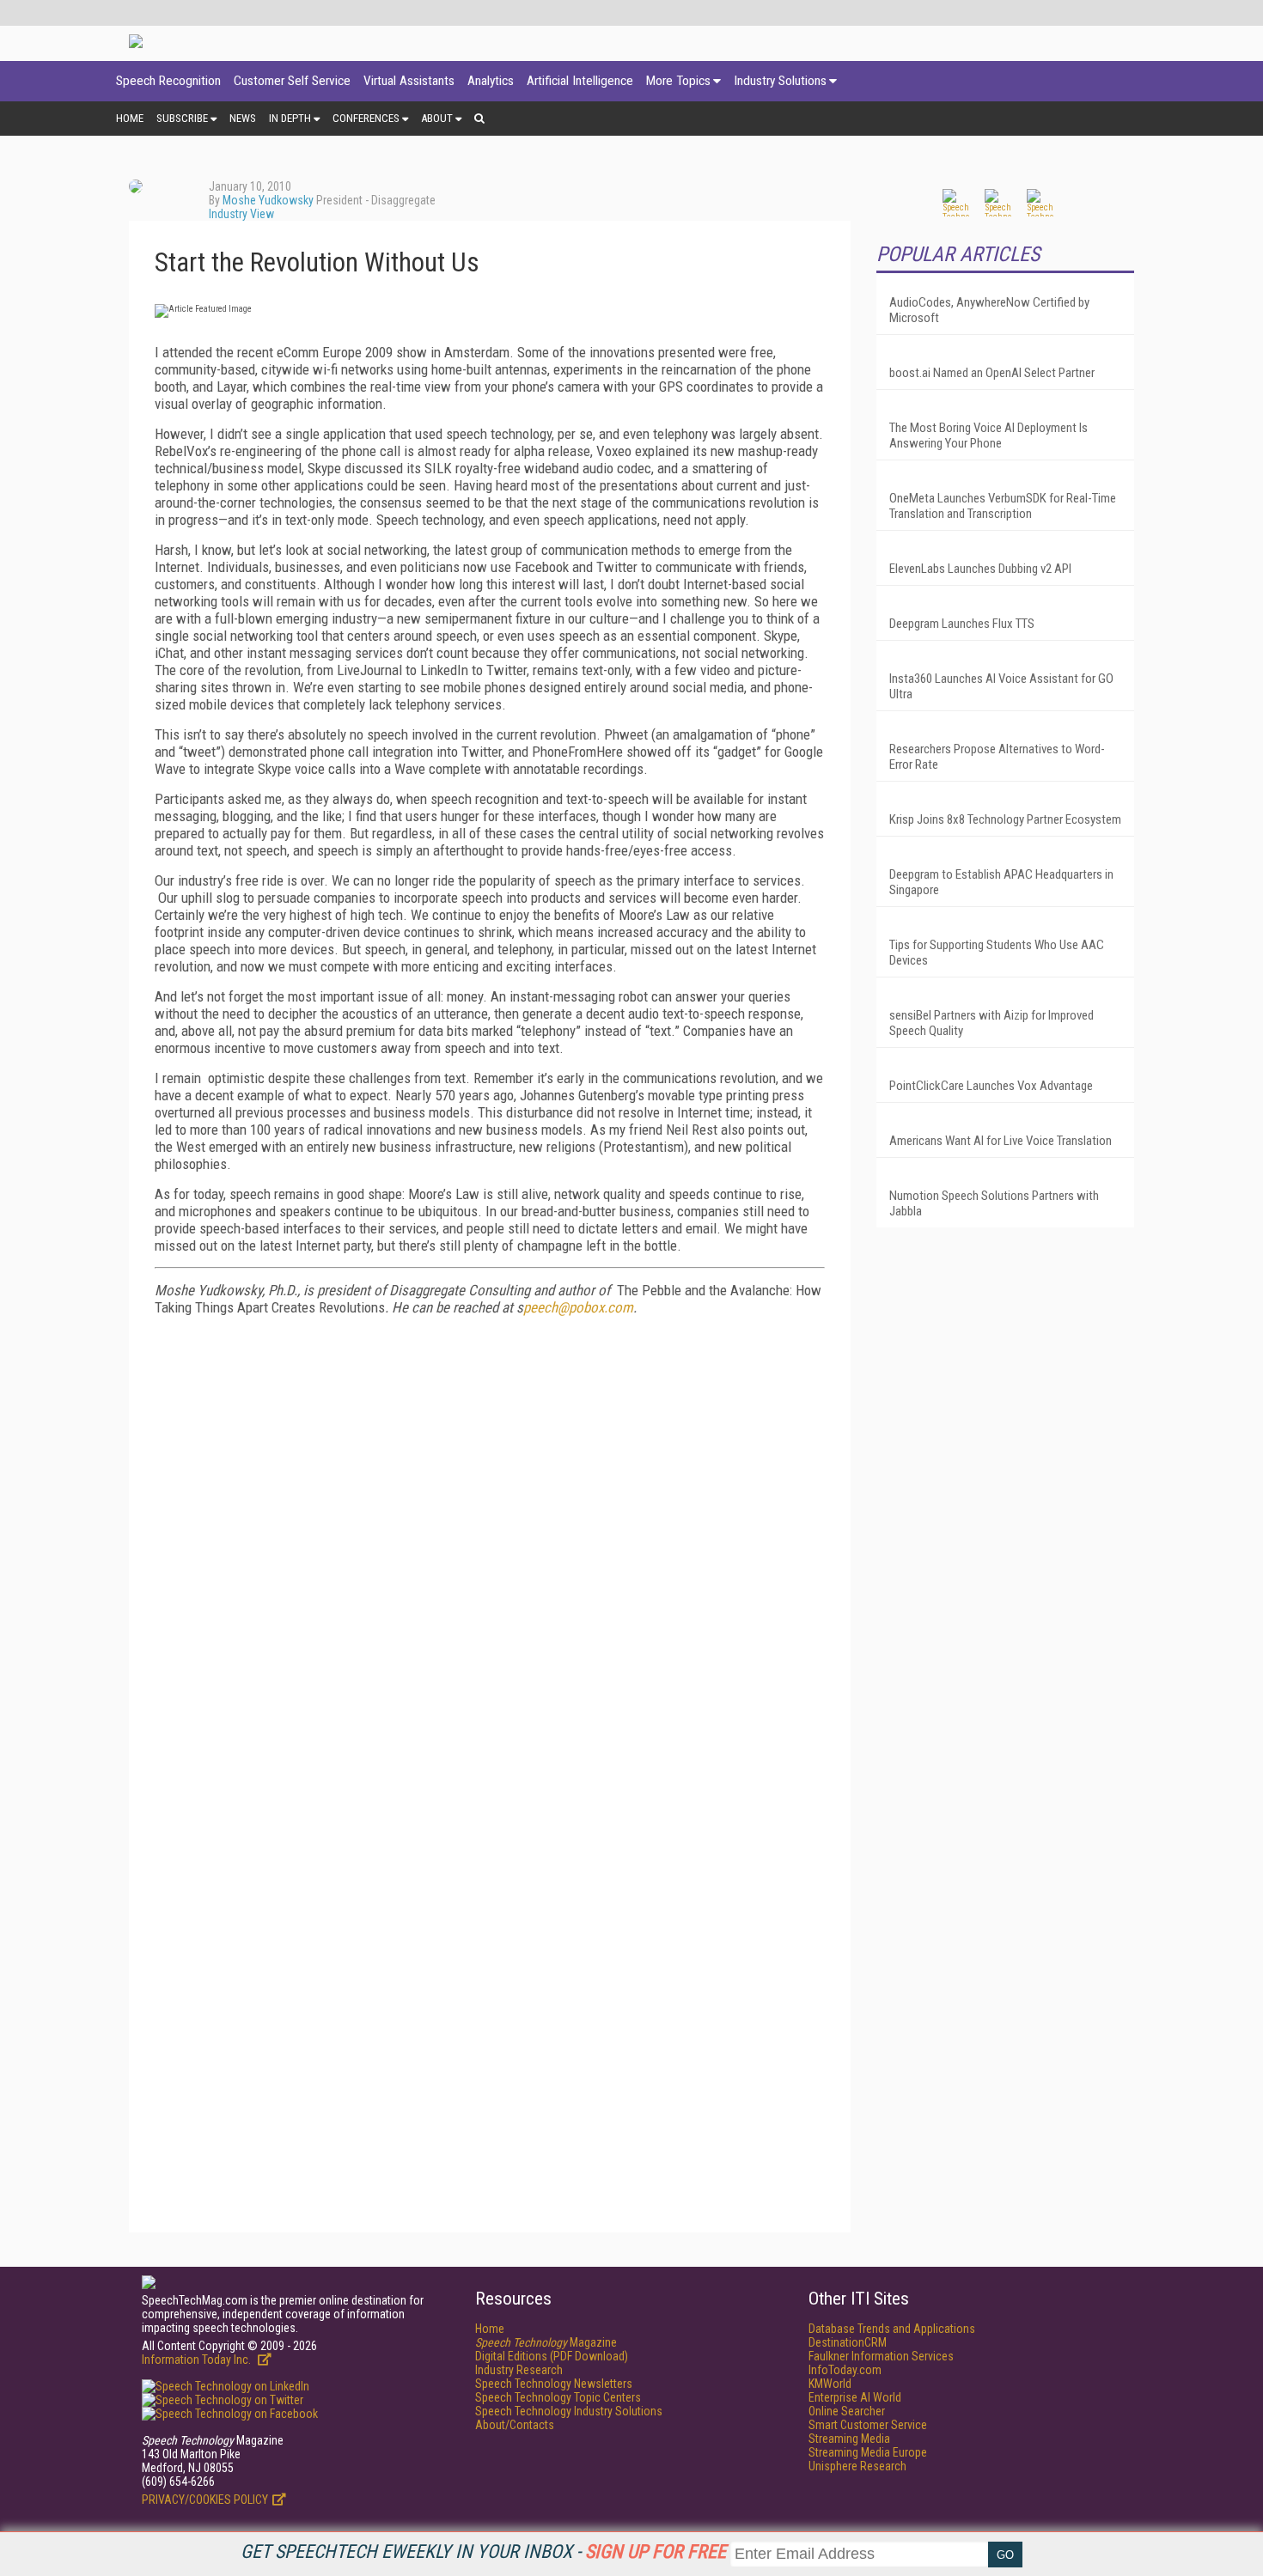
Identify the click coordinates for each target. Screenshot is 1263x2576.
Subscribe (182, 118)
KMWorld (830, 2384)
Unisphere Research (857, 2466)
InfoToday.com (845, 2370)
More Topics (678, 81)
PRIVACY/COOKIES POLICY (205, 2500)
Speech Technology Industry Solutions (569, 2411)
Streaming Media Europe (868, 2452)
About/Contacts (515, 2425)
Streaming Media (849, 2439)
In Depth (290, 118)
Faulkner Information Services (881, 2356)
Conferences (366, 118)
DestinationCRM (848, 2342)
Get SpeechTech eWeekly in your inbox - (483, 2552)
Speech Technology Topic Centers (558, 2397)
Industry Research (519, 2370)
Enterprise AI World (855, 2397)
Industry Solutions (780, 81)
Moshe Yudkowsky (268, 200)
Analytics (491, 81)
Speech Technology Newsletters (554, 2384)
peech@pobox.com (578, 1307)
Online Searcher (847, 2411)
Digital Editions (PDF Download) (552, 2356)
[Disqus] (490, 1544)
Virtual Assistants (409, 81)
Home (130, 118)
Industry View (241, 214)
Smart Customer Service (868, 2425)
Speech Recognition (168, 81)
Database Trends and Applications (892, 2329)
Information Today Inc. (198, 2360)
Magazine (546, 2342)
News (243, 118)
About (437, 118)
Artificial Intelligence (580, 81)
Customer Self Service (292, 81)
